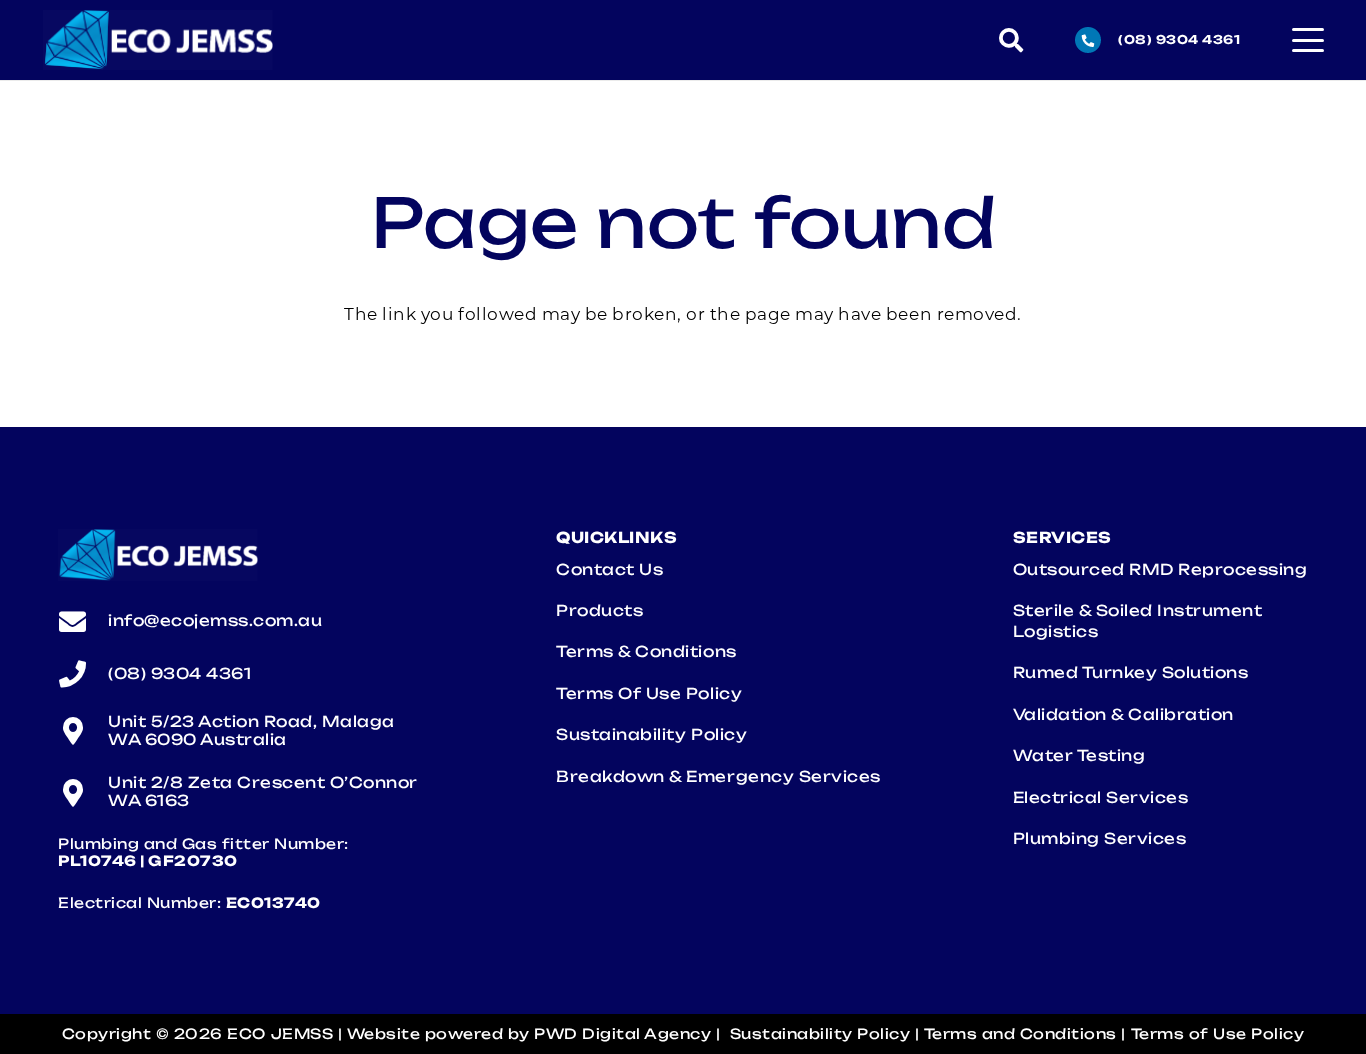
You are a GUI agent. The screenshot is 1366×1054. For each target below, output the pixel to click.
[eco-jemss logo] (158, 40)
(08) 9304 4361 (179, 673)
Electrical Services (1105, 797)
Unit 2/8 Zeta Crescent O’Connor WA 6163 (263, 791)
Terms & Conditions (646, 651)
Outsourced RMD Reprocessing (1160, 569)
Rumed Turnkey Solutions (1131, 672)
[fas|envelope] (83, 621)
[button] (1011, 40)
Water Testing (1081, 755)
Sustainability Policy (651, 734)
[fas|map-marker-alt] (83, 730)
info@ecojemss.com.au (215, 620)
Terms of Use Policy (649, 693)
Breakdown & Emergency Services (722, 776)
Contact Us (609, 569)
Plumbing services (1104, 838)
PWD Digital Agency (622, 1034)
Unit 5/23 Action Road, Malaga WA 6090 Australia (251, 730)
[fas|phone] (83, 673)
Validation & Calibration (1123, 714)
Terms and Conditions (1020, 1033)
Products (599, 610)
